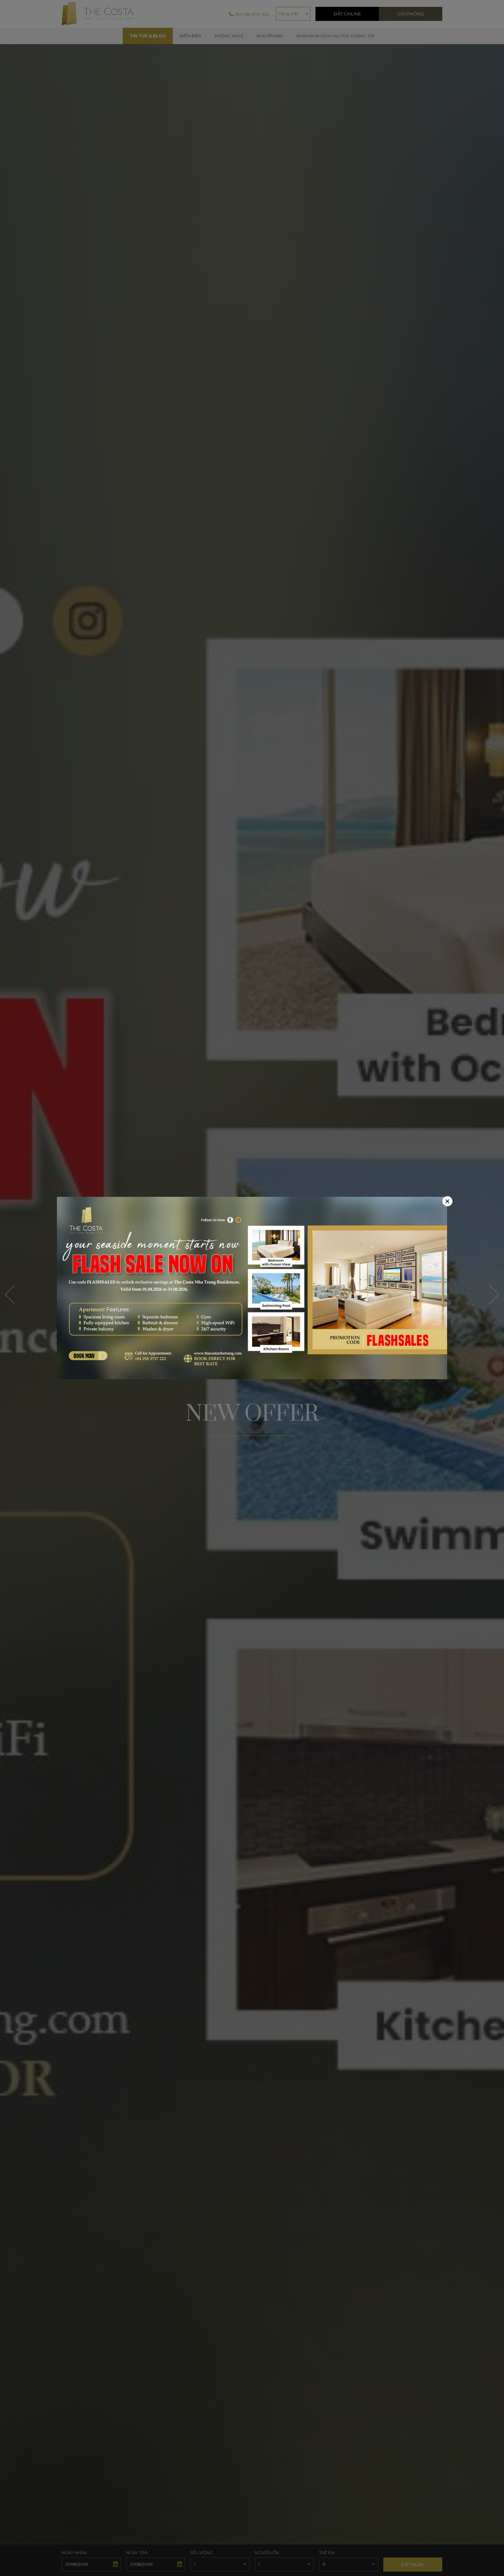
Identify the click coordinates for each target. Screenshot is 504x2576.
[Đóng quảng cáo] (447, 1201)
